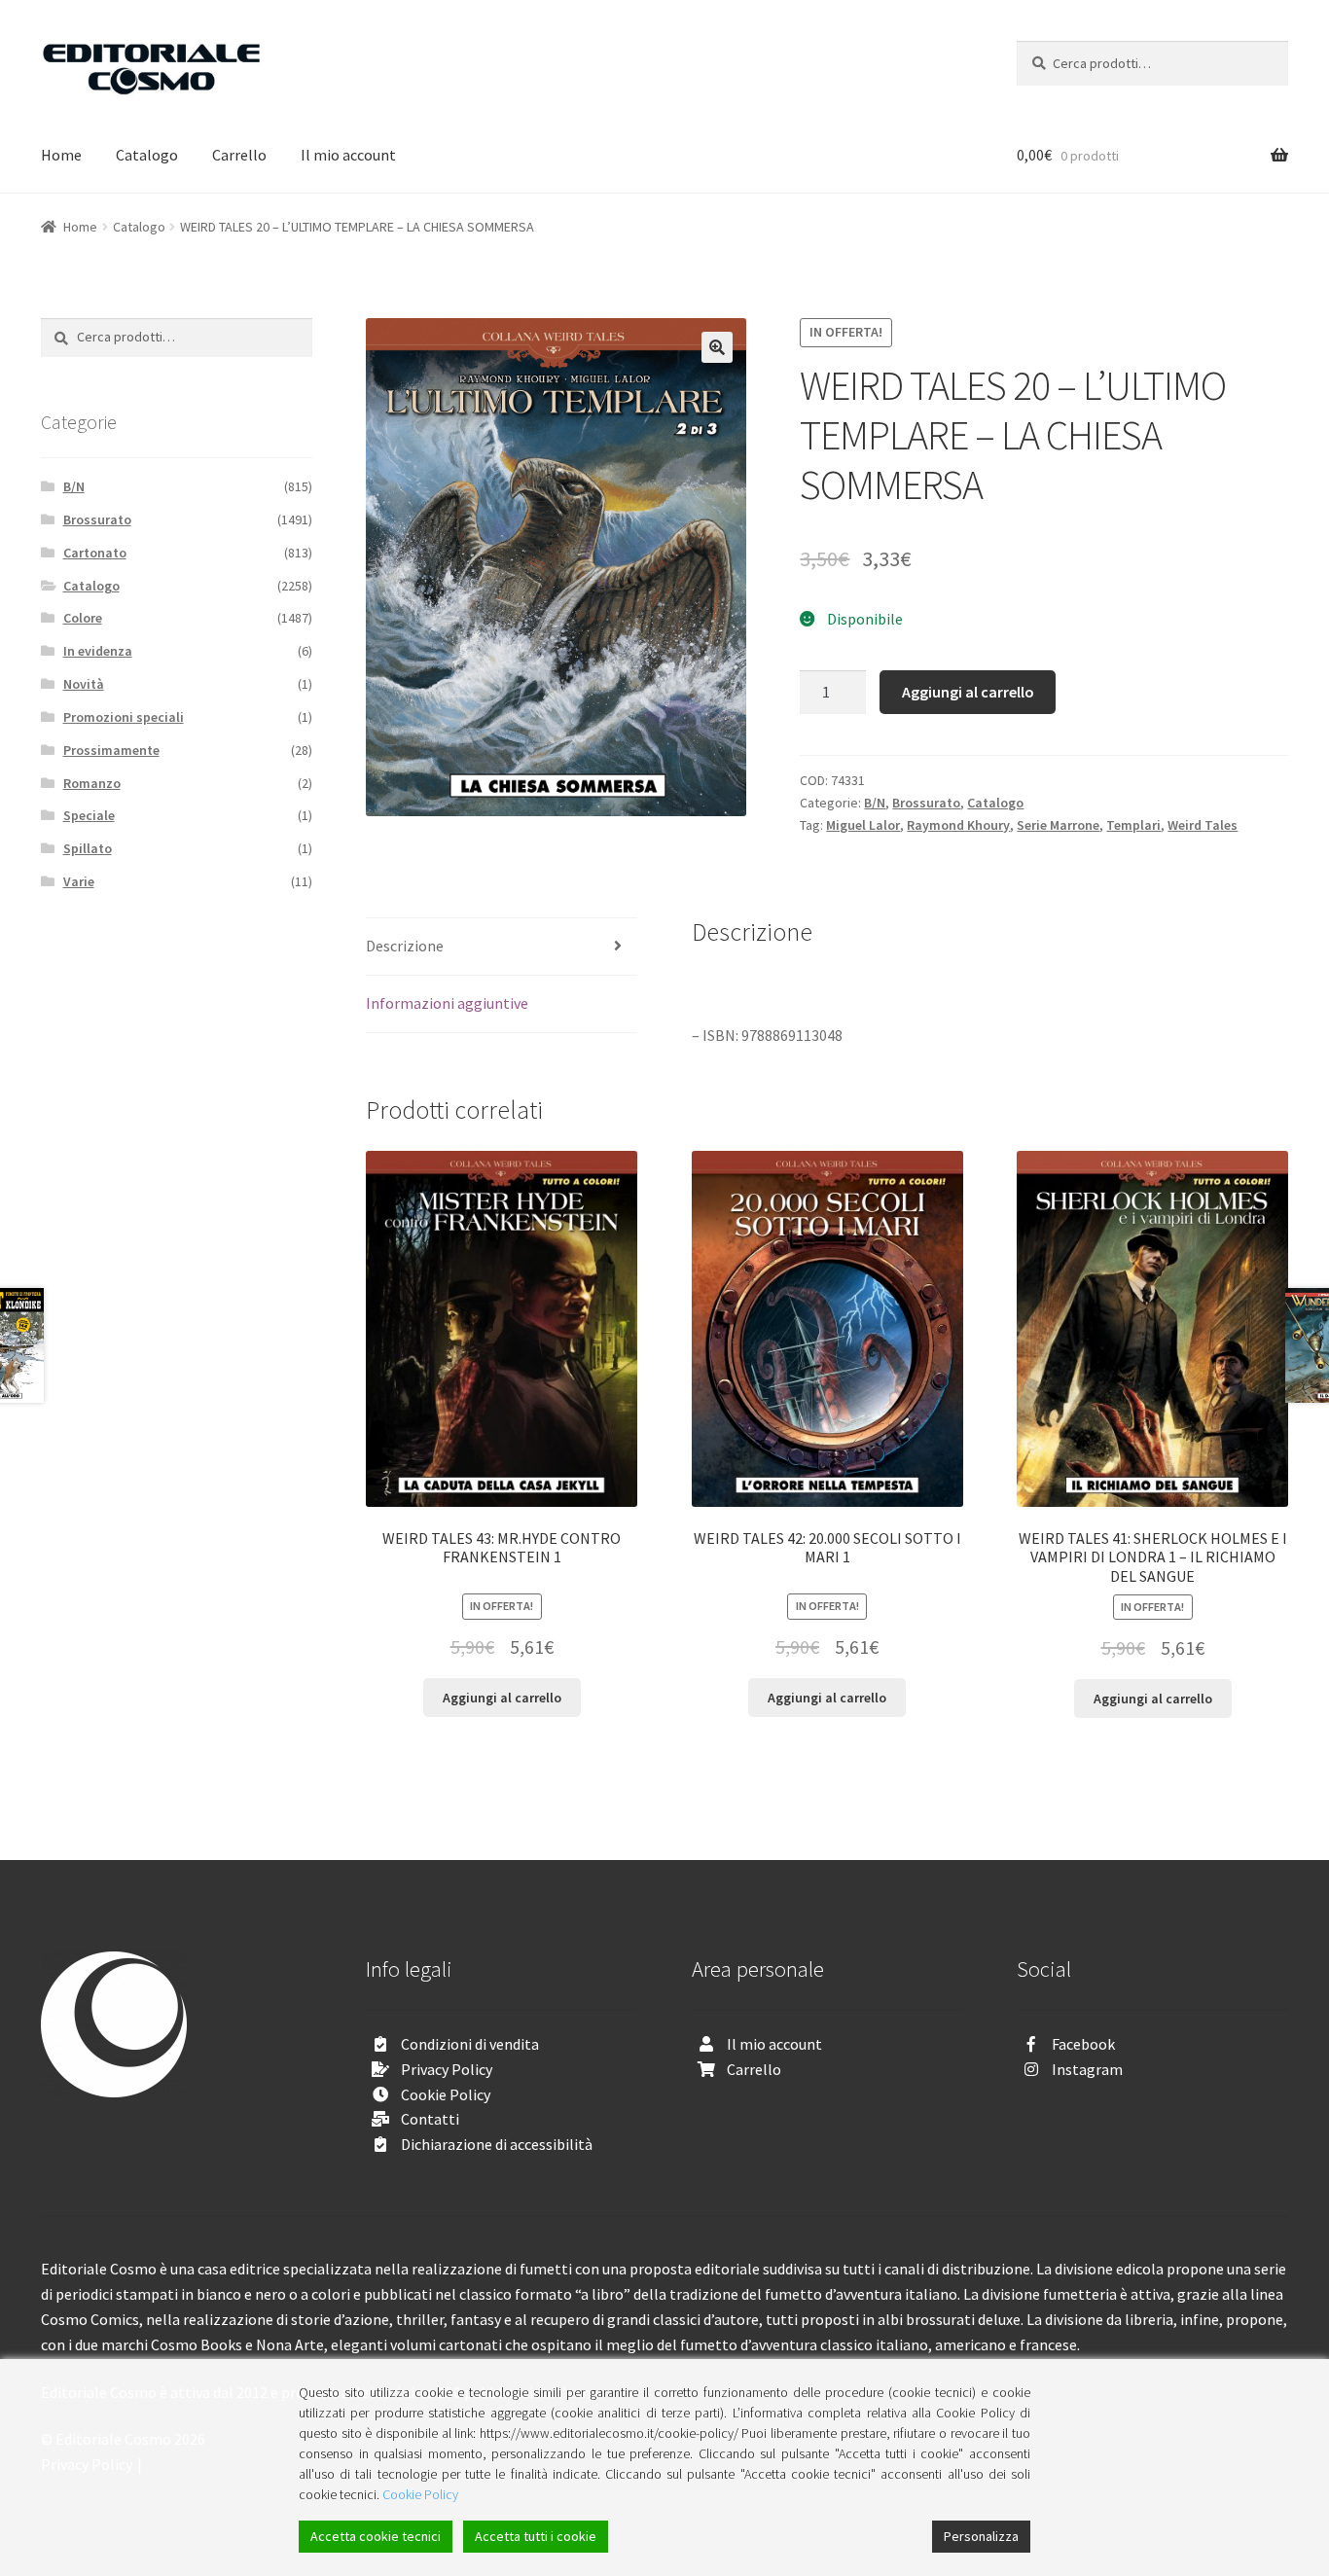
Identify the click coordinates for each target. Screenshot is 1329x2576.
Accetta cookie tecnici (376, 2536)
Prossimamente (111, 750)
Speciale (89, 815)
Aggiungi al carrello (968, 692)
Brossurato (926, 803)
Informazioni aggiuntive (447, 1003)
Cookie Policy (446, 2094)
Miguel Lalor (863, 825)
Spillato (88, 848)
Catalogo (147, 155)
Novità (84, 684)
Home (61, 155)
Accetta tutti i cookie (536, 2536)
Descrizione (405, 946)
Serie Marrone (1058, 825)
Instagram (1087, 2069)
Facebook (1083, 2044)
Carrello (239, 155)
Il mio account (348, 155)
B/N (875, 803)
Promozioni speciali (124, 717)
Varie (79, 881)
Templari (1133, 825)
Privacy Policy (447, 2069)
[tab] (502, 947)
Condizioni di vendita (470, 2044)
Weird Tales (1203, 825)
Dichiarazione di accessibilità (497, 2144)
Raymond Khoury (958, 825)
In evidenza (98, 651)
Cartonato (95, 553)
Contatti (430, 2119)
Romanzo (92, 783)
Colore (83, 618)
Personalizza (981, 2536)
